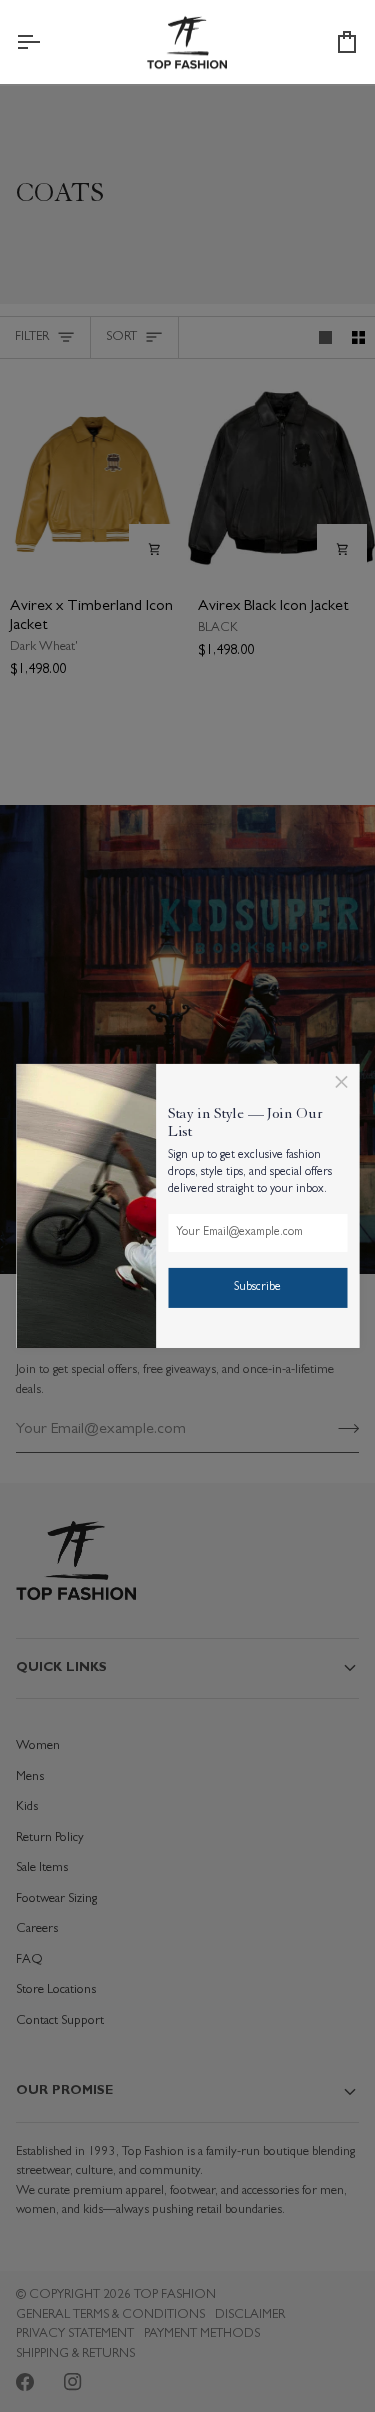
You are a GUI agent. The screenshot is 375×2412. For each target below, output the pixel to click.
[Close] (341, 1082)
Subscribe (257, 1288)
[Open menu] (46, 42)
